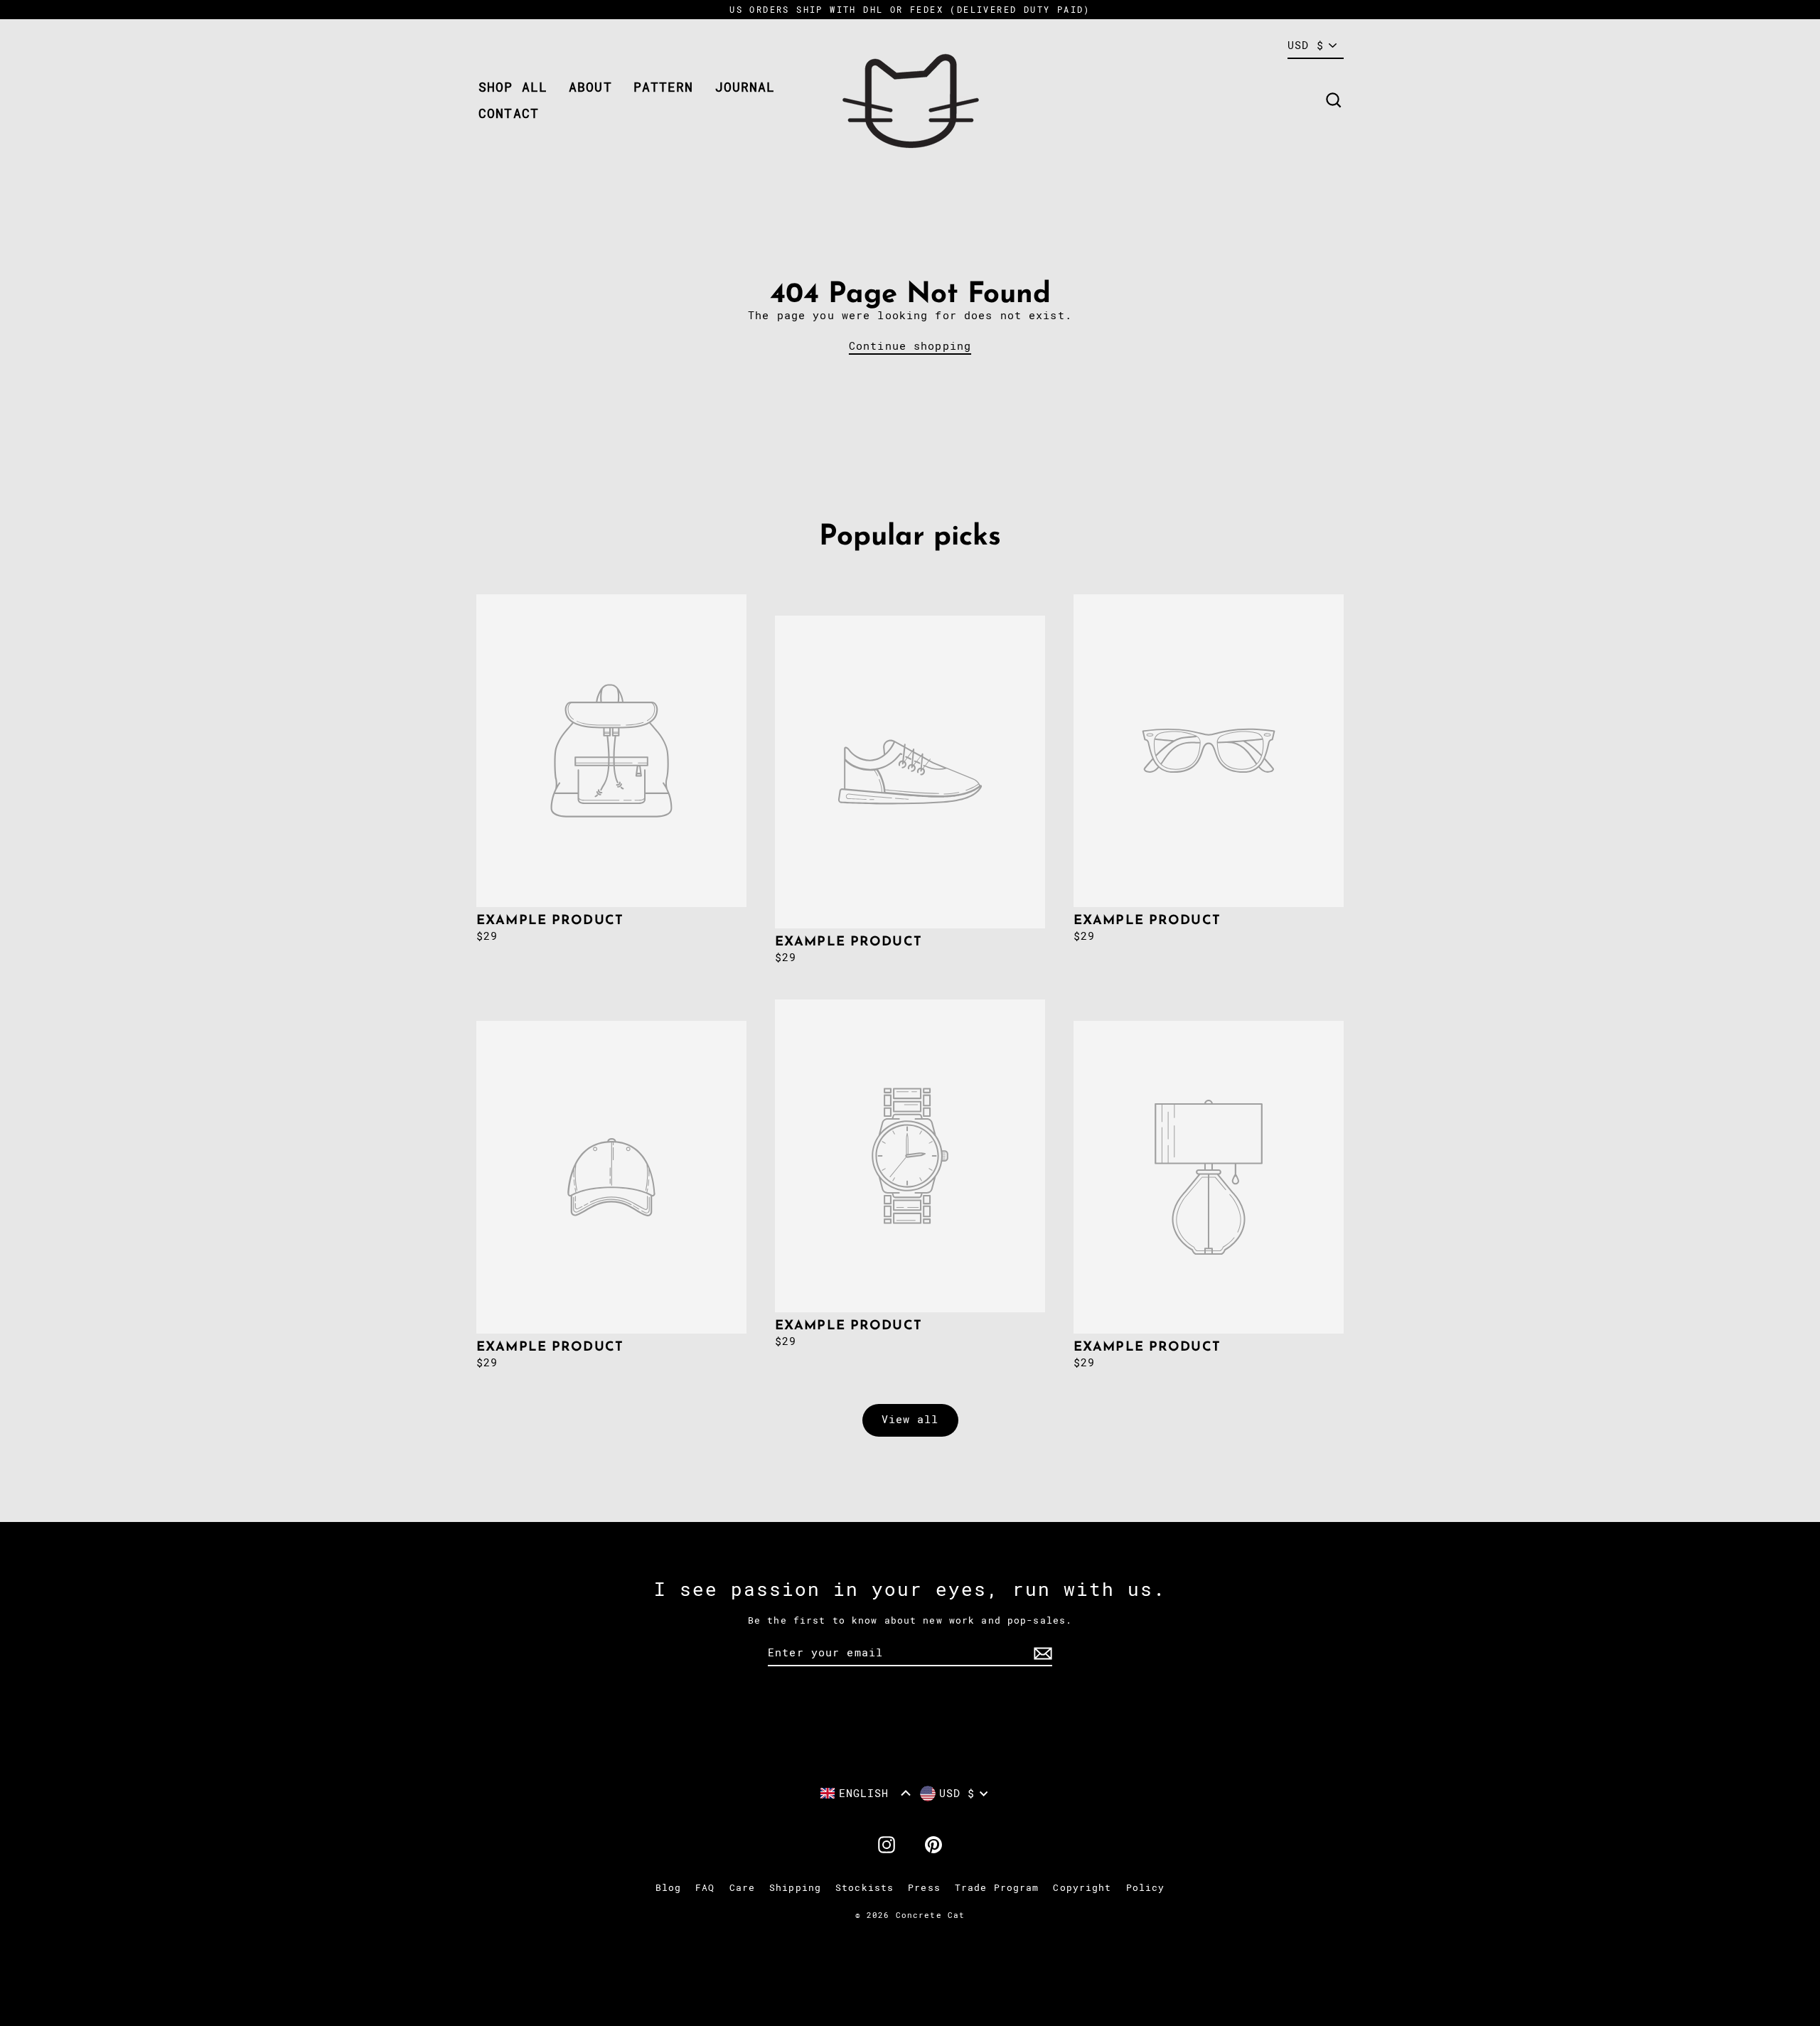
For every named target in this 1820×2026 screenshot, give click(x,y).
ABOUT (590, 87)
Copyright (1082, 1888)
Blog (669, 1888)
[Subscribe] (1041, 1654)
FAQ (705, 1888)
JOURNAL (745, 87)
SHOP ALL (513, 87)
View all (910, 1420)
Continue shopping (910, 346)
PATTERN (664, 87)
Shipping (795, 1888)
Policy (1146, 1888)
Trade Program (997, 1888)
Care (743, 1888)
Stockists (864, 1888)
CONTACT (509, 113)
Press (924, 1888)
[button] (866, 1793)
